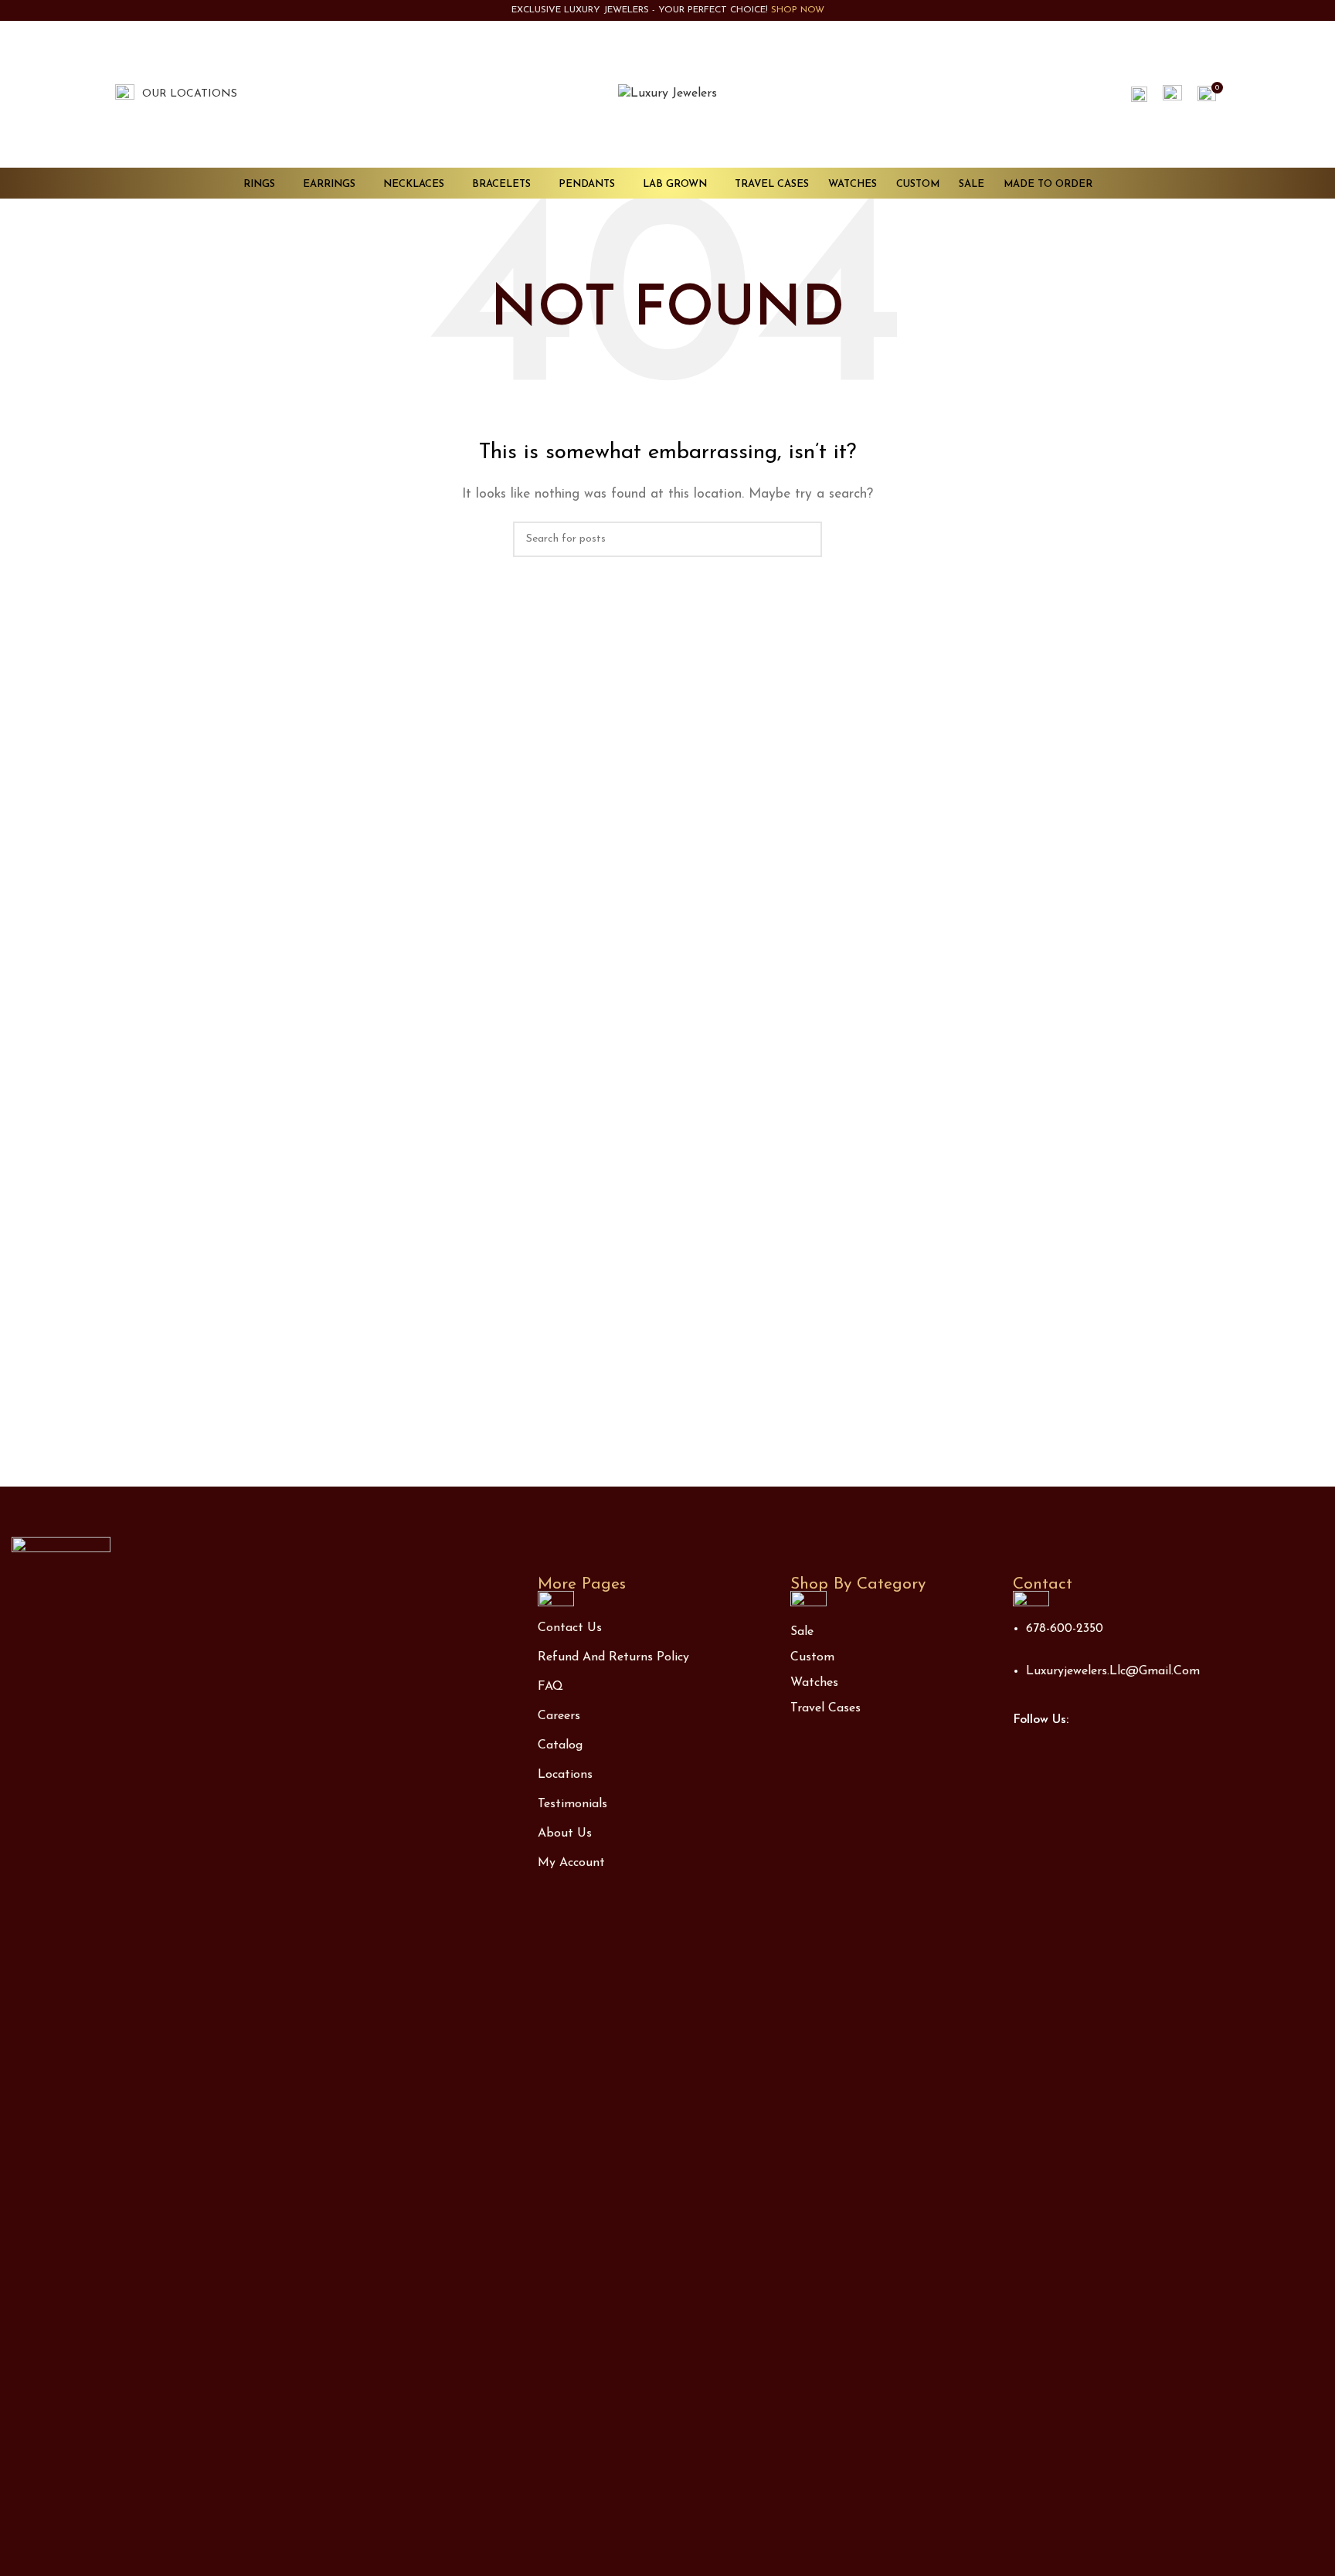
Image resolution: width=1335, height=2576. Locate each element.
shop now (798, 10)
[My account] (1172, 94)
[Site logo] (667, 93)
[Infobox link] (176, 94)
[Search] (1139, 94)
